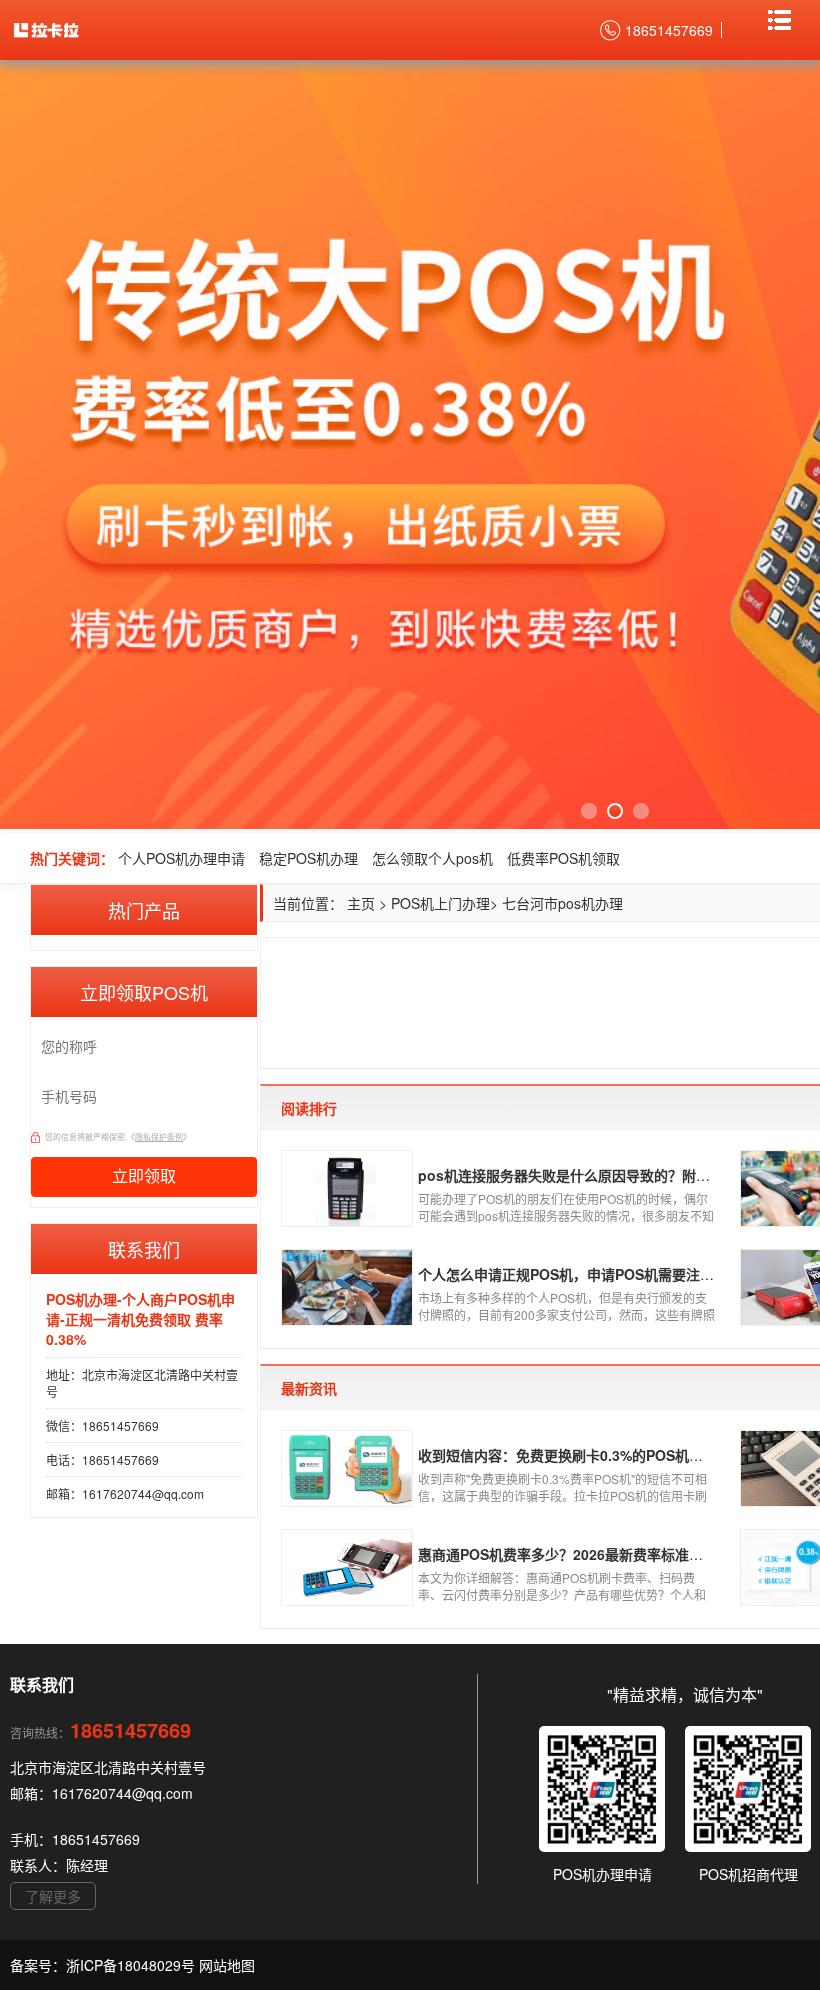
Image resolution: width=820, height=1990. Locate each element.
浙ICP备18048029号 (132, 1965)
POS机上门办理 (440, 903)
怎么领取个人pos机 (432, 858)
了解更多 (53, 1896)
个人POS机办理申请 (181, 858)
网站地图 (227, 1965)
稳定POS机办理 (308, 858)
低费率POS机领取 (563, 858)
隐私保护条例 (159, 1136)
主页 (361, 903)
